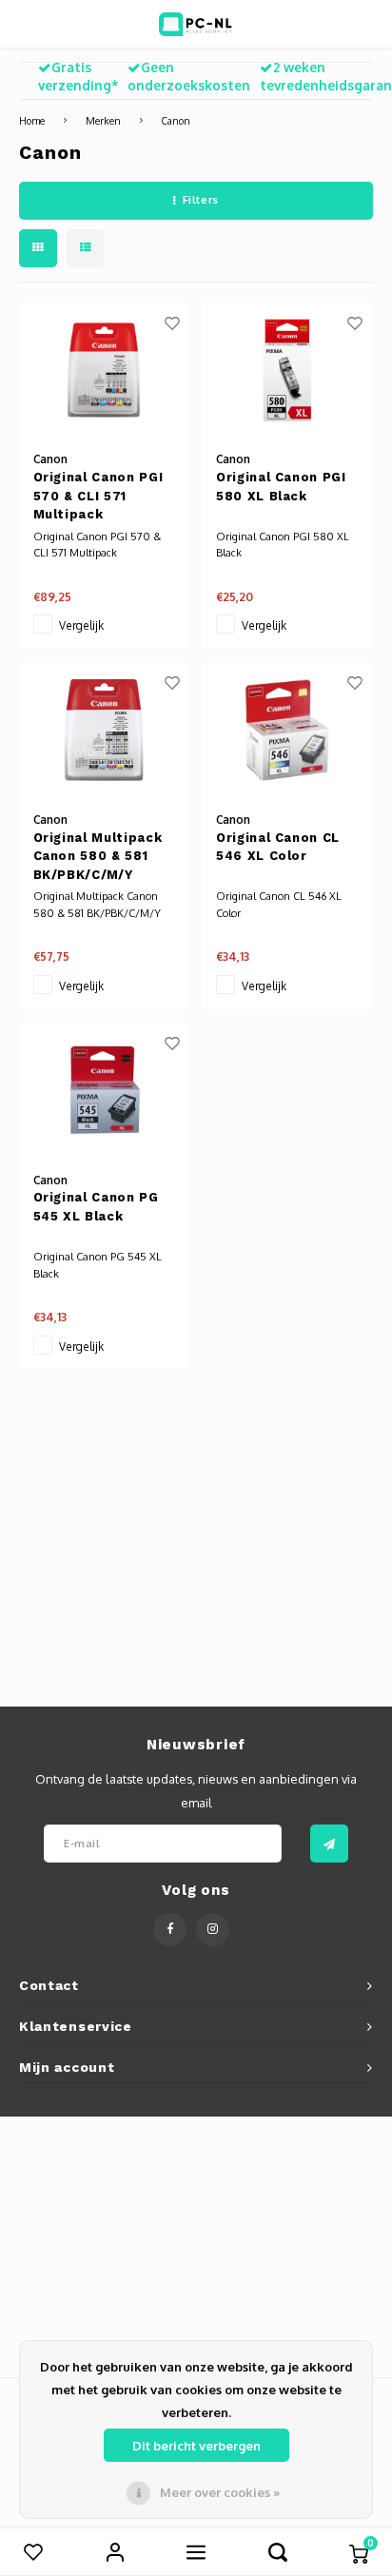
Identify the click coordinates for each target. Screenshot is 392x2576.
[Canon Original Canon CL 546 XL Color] (287, 730)
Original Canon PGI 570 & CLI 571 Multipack (98, 496)
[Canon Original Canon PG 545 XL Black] (104, 1091)
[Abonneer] (329, 1844)
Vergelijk (81, 625)
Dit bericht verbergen (196, 2446)
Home (32, 120)
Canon (176, 120)
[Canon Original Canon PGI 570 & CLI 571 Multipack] (104, 370)
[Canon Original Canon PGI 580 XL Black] (287, 370)
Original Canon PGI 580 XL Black (281, 487)
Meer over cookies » (220, 2492)
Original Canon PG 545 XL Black (96, 1207)
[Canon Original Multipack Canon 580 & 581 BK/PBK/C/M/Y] (104, 730)
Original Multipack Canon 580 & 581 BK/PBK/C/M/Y (98, 856)
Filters (201, 200)
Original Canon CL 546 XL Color (278, 847)
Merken (103, 120)
